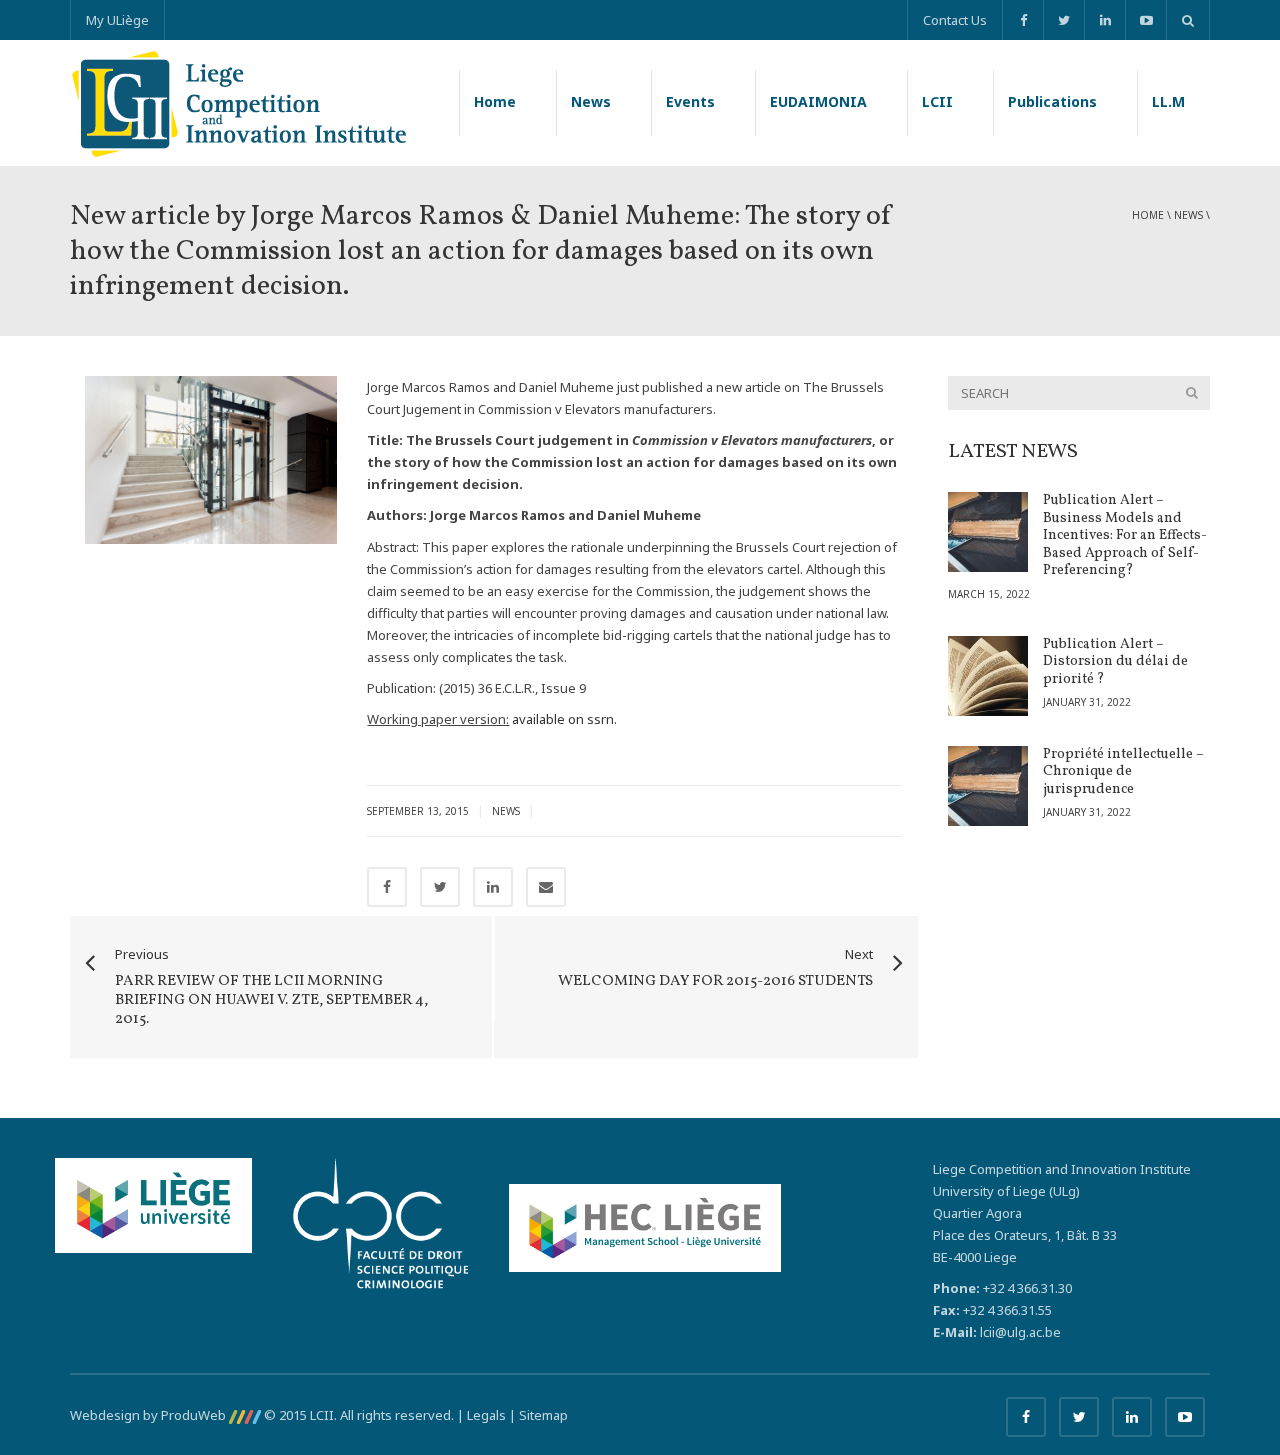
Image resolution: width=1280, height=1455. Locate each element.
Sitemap (543, 1415)
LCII (937, 101)
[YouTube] (1145, 20)
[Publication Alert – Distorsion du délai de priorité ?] (988, 676)
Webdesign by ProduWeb (149, 1415)
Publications (1052, 101)
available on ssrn (563, 719)
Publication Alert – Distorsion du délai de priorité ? (1115, 662)
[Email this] (546, 887)
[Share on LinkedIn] (493, 887)
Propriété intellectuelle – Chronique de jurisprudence (1123, 772)
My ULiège (117, 20)
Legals (486, 1415)
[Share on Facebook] (387, 887)
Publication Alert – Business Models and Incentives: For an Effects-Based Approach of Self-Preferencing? (1125, 535)
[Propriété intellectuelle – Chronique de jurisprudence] (988, 786)
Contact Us (955, 20)
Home (495, 101)
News (591, 101)
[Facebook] (1022, 20)
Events (690, 101)
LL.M (1168, 101)
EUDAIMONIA (818, 101)
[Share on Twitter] (440, 887)
